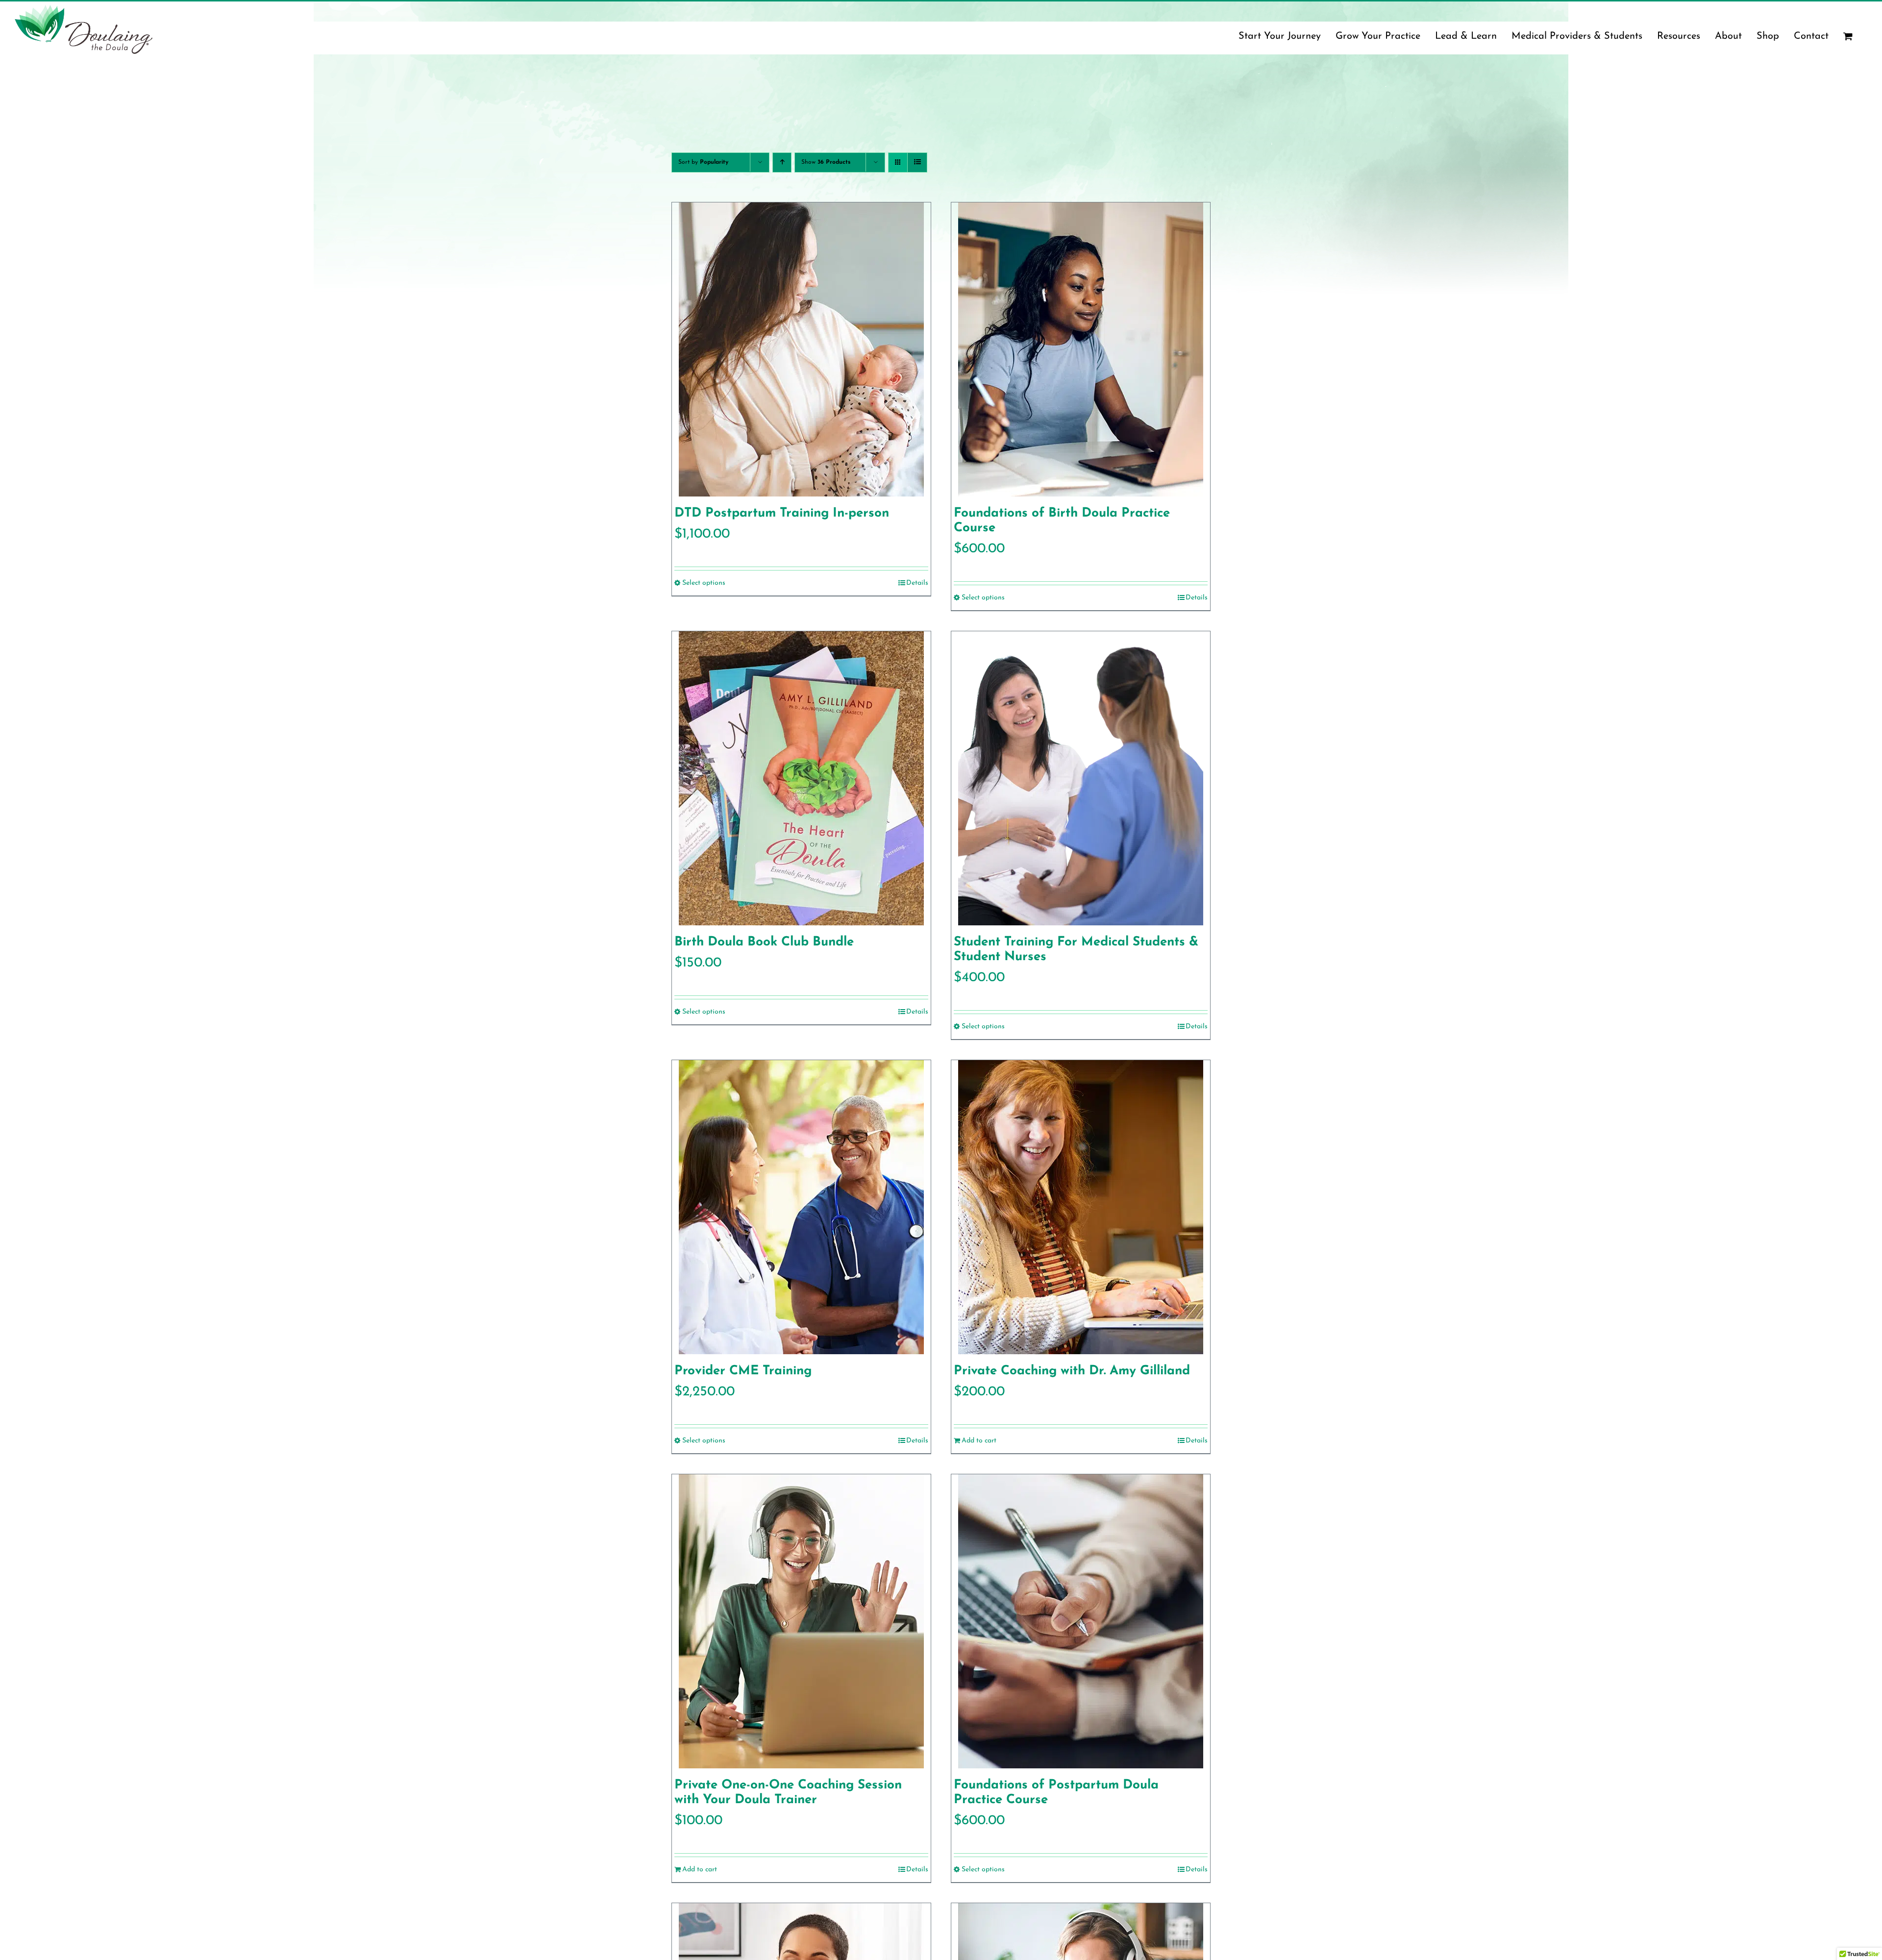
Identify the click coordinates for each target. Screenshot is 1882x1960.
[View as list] (917, 162)
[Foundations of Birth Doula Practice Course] (1081, 349)
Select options (704, 583)
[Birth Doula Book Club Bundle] (801, 778)
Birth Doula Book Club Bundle (764, 942)
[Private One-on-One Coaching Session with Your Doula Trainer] (801, 1621)
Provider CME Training (743, 1371)
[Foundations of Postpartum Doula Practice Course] (1081, 1621)
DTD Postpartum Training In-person (782, 513)
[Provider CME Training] (801, 1207)
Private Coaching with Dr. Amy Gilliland (1072, 1371)
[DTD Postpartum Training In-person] (801, 349)
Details (917, 583)
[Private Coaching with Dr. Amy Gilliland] (1081, 1207)
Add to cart (979, 1441)
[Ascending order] (782, 162)
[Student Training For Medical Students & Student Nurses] (1081, 778)
